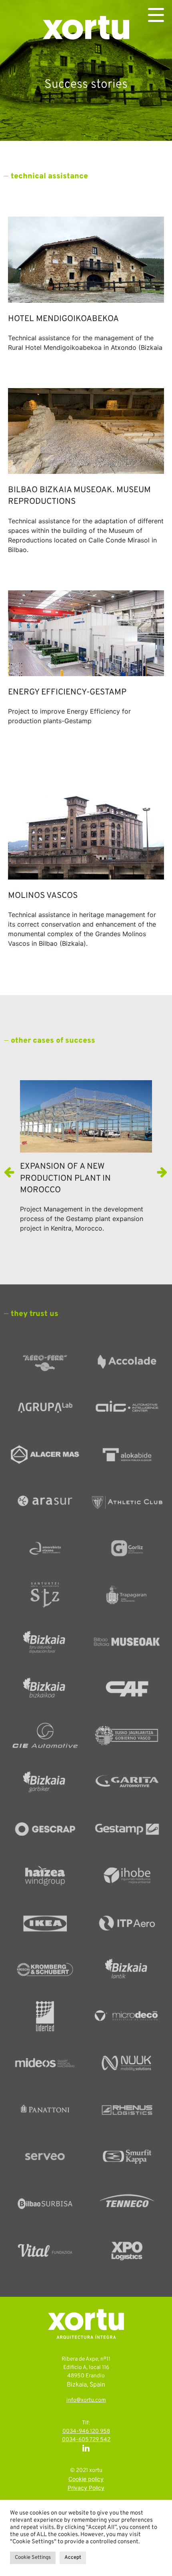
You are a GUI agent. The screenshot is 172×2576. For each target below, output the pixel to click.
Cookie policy (86, 2480)
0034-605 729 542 (86, 2440)
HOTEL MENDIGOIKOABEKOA (63, 319)
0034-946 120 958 (86, 2431)
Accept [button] (73, 2558)
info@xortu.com (86, 2400)
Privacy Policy (86, 2488)
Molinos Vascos (43, 896)
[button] (162, 1172)
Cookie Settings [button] (33, 2558)
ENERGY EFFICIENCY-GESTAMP (67, 692)
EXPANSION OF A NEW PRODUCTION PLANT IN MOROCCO (65, 1178)
